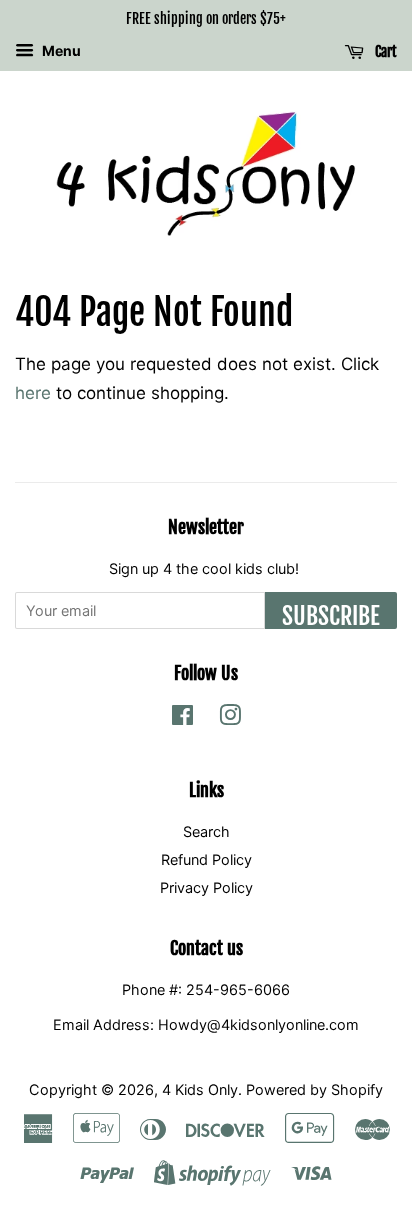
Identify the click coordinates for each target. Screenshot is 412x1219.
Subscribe (331, 615)
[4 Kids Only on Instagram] (230, 718)
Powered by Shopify (314, 1089)
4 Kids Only (200, 1089)
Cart (384, 51)
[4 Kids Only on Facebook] (182, 718)
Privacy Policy (206, 887)
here (33, 393)
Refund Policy (206, 859)
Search (206, 831)
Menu (60, 50)
